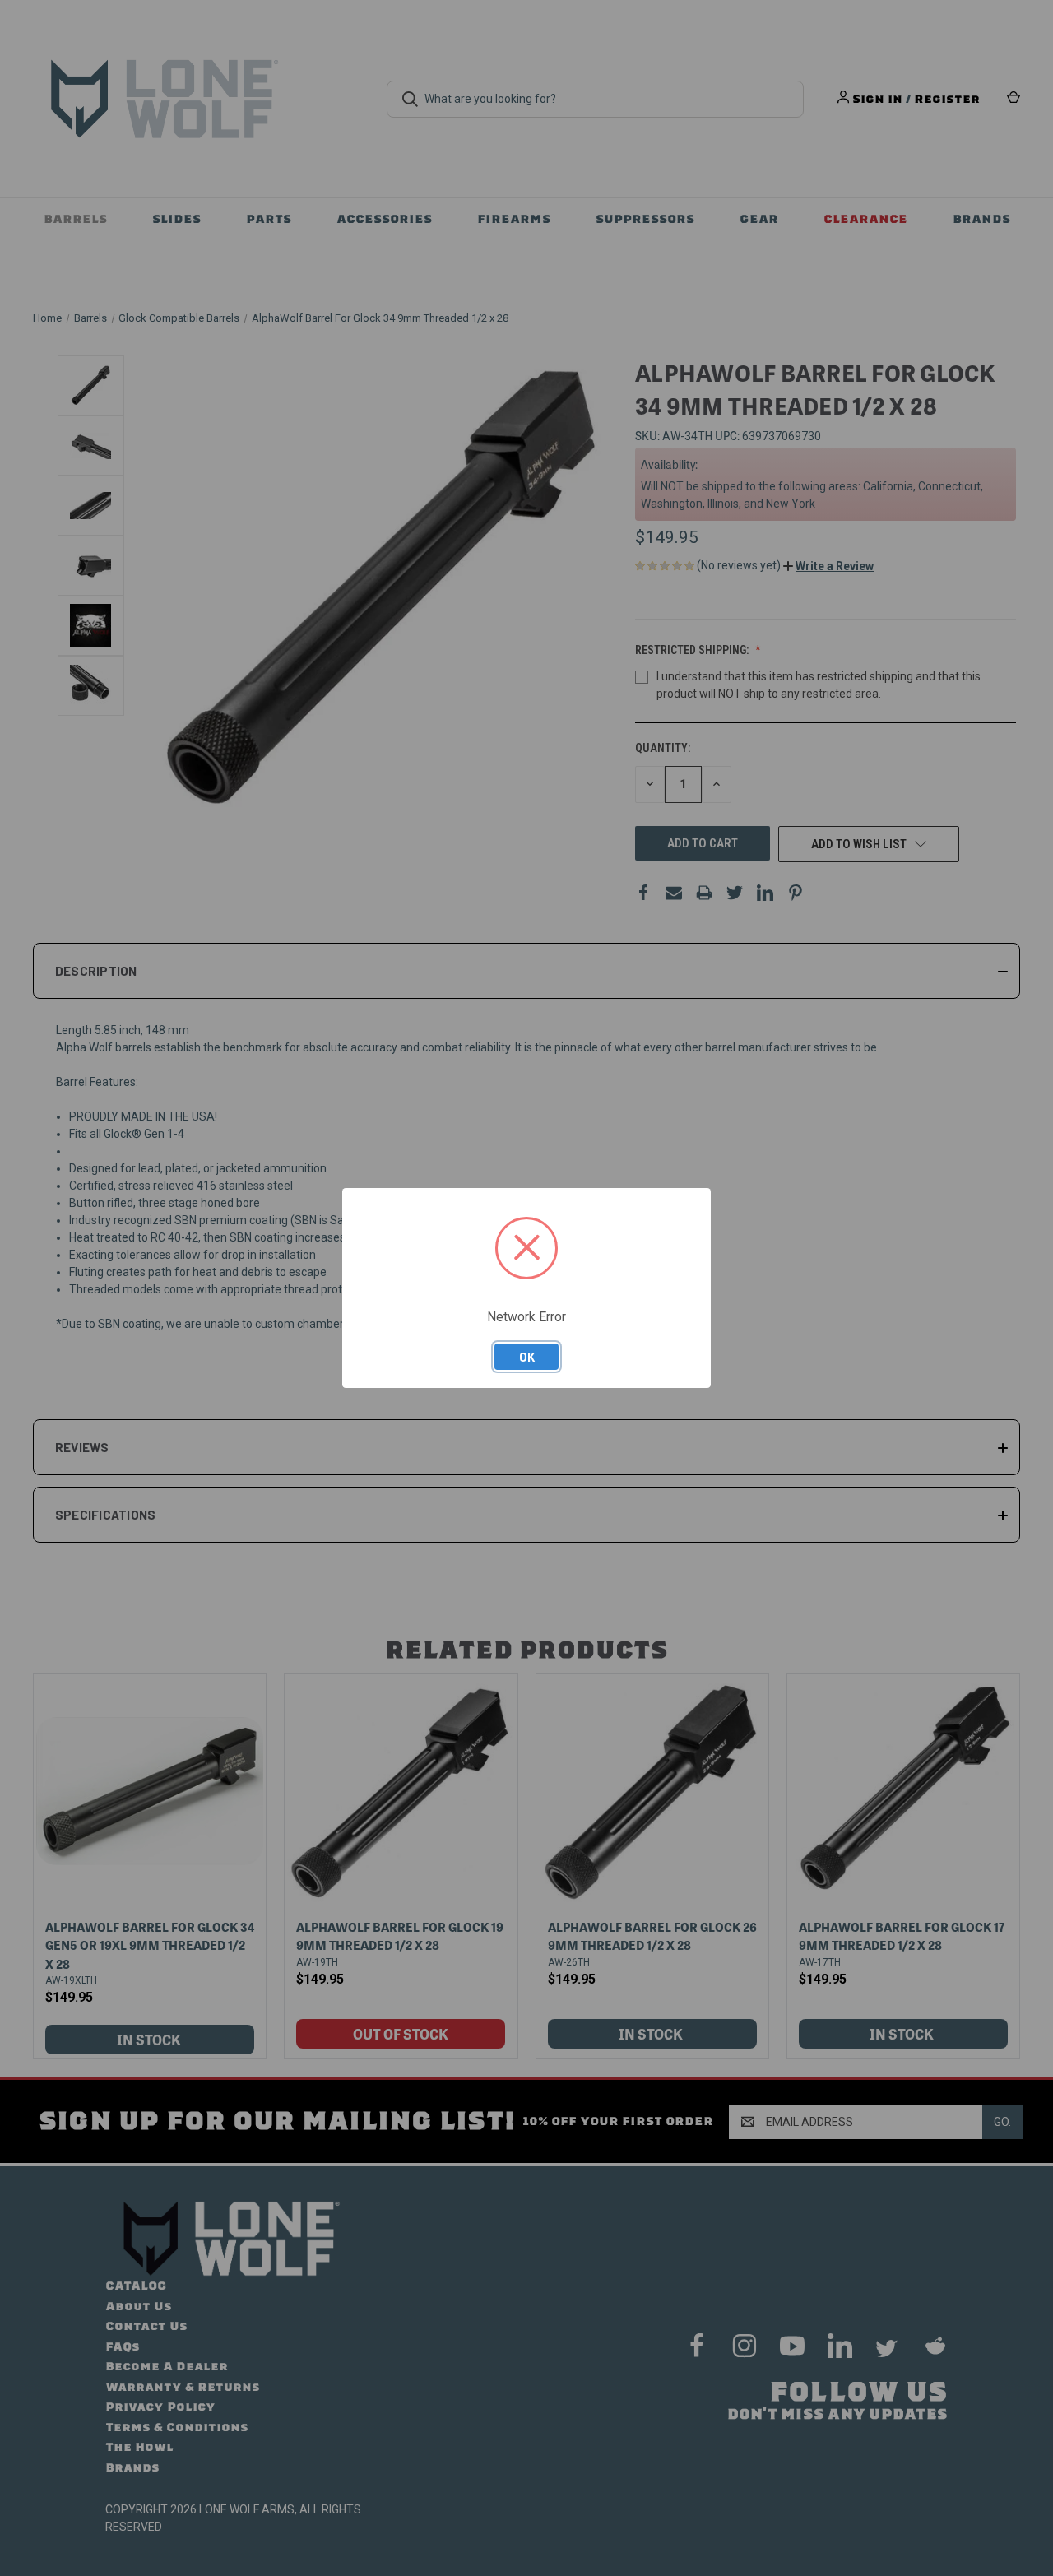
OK (527, 1357)
